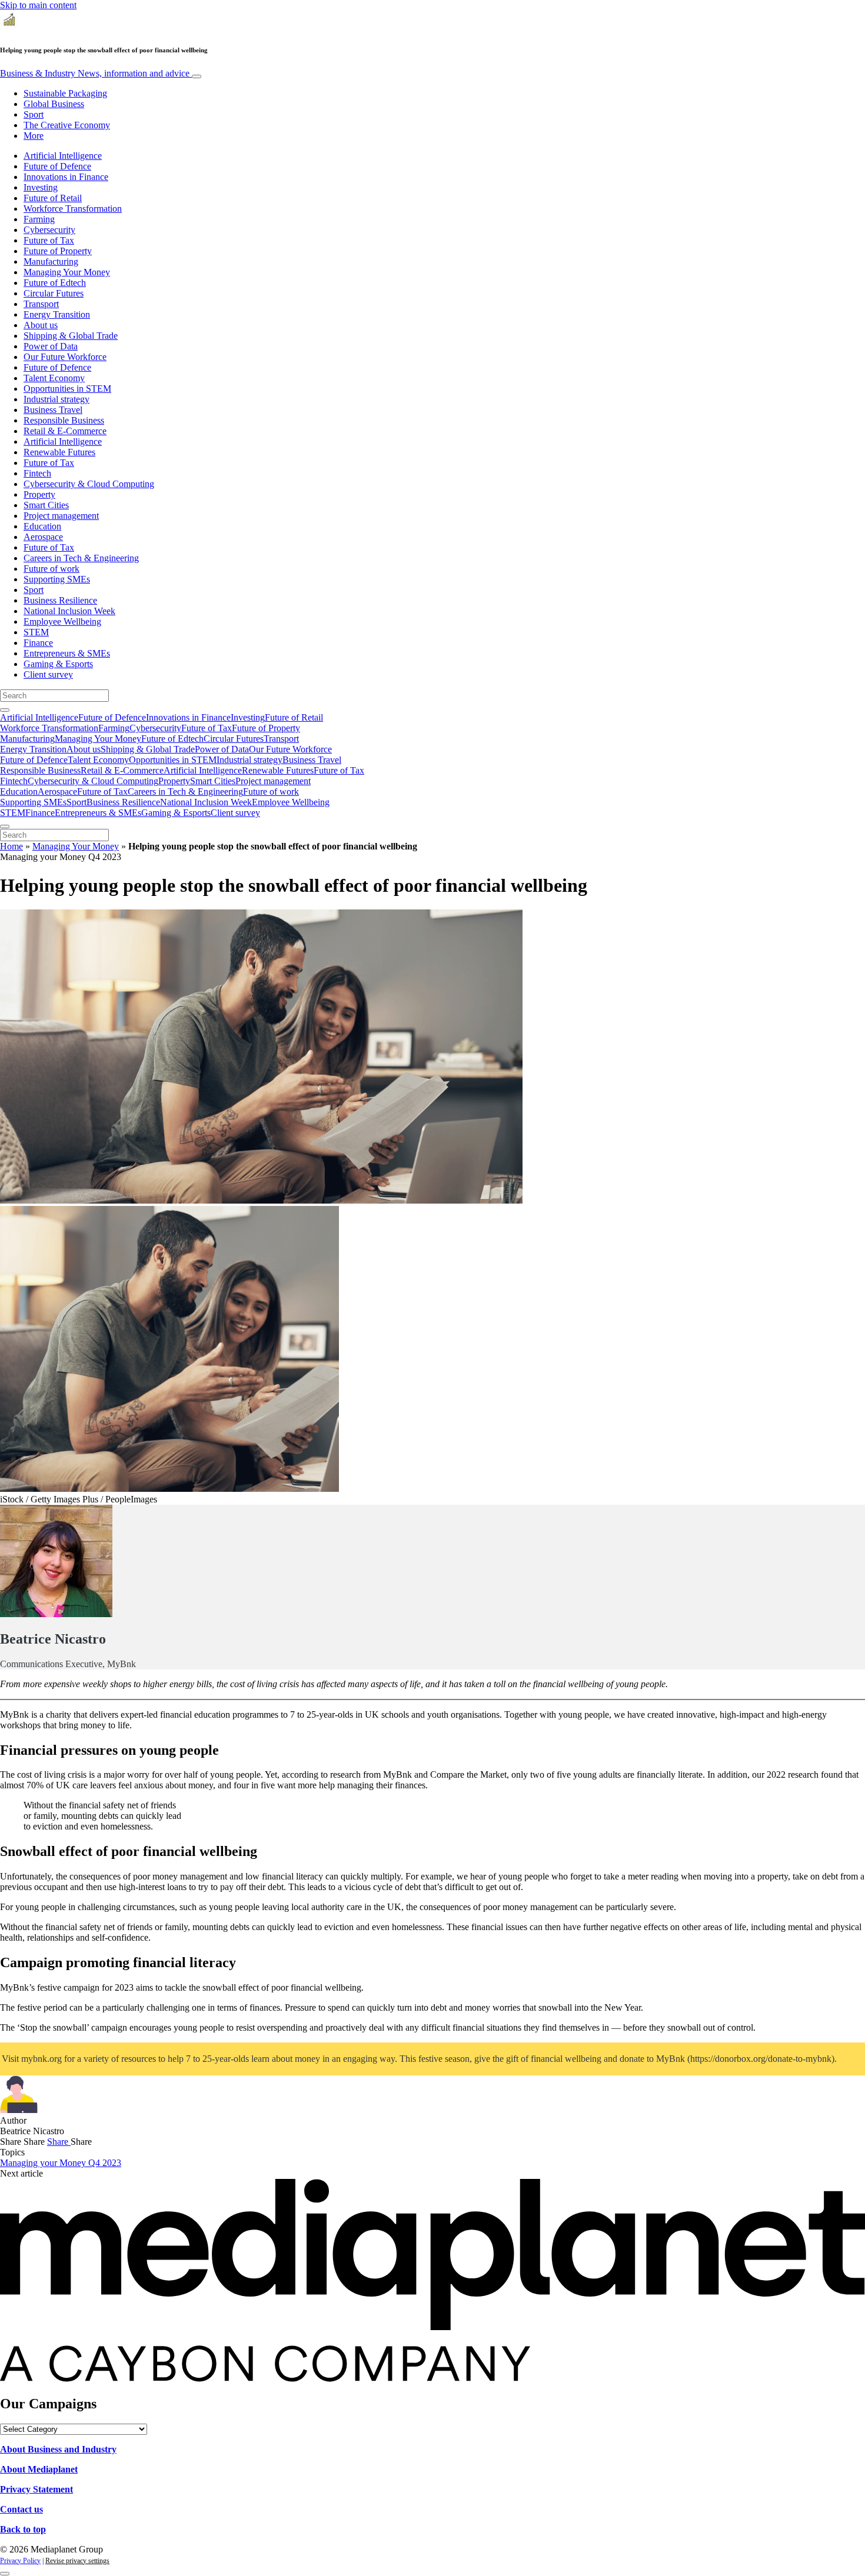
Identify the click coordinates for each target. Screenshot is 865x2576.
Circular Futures (54, 293)
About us (41, 325)
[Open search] (5, 710)
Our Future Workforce (65, 357)
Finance (38, 643)
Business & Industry (95, 73)
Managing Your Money (67, 272)
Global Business (54, 104)
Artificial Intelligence (63, 156)
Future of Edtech (55, 283)
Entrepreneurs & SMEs (67, 653)
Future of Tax (49, 240)
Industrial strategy (56, 399)
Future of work (51, 569)
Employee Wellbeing (62, 621)
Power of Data (51, 346)
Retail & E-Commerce (65, 431)
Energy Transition (57, 314)
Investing (41, 187)
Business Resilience (60, 600)
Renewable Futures (59, 452)
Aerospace (43, 537)
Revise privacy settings (77, 2561)
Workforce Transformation (73, 209)
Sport (34, 114)
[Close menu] (5, 827)
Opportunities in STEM (67, 389)
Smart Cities (46, 505)
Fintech (37, 473)
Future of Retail (53, 198)
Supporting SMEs (57, 579)
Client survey (48, 674)
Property (39, 494)
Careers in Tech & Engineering (81, 558)
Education (42, 526)
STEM (36, 632)
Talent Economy (54, 378)
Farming (39, 219)
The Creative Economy (67, 125)
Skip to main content (38, 5)
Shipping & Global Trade (71, 336)
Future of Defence (57, 166)
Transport (41, 304)
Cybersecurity (49, 230)
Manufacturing (51, 261)
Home (11, 846)
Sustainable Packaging (65, 93)
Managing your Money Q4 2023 (61, 2163)
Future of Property (58, 251)
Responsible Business (64, 420)
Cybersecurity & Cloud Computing (89, 484)
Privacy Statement (36, 2489)
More (34, 136)
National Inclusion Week (69, 611)
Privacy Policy (20, 2561)
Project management (61, 516)
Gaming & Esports (58, 664)
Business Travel (53, 410)
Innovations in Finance (66, 177)
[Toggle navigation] (197, 76)
